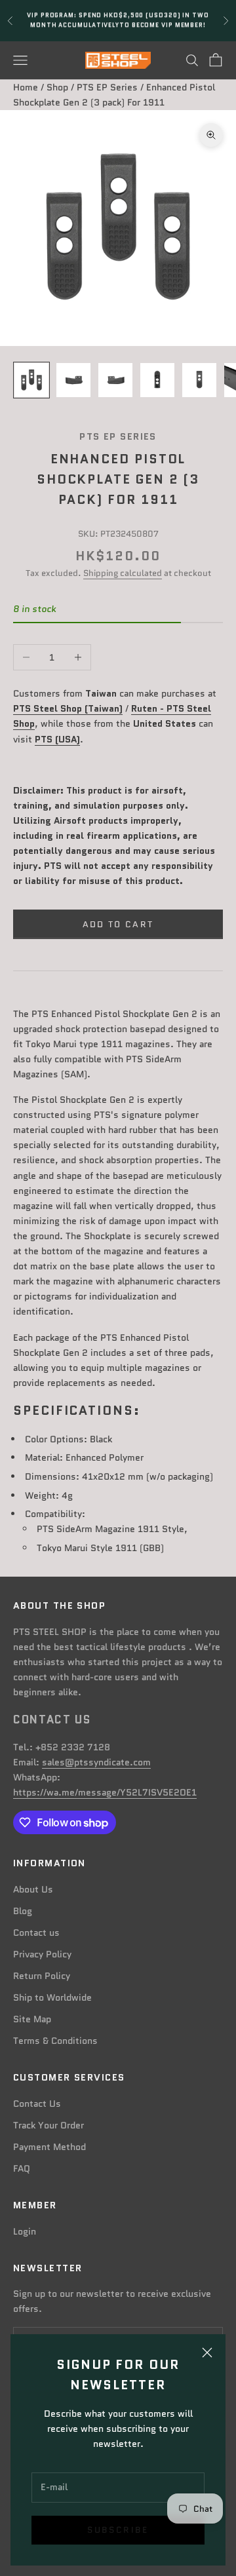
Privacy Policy (42, 1954)
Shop (57, 87)
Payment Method (49, 2147)
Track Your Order (49, 2125)
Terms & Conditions (55, 2041)
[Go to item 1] (31, 380)
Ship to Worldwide (52, 1997)
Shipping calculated (123, 573)
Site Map (32, 2019)
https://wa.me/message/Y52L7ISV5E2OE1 (105, 1792)
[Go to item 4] (157, 380)
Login (25, 2231)
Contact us (36, 1932)
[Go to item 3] (115, 380)
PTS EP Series (107, 87)
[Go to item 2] (73, 380)
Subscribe (118, 2530)
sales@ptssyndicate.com (96, 1762)
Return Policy (42, 1976)
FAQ (22, 2168)
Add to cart (118, 924)
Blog (23, 1911)
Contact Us (37, 2104)
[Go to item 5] (199, 380)
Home (26, 87)
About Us (33, 1889)
